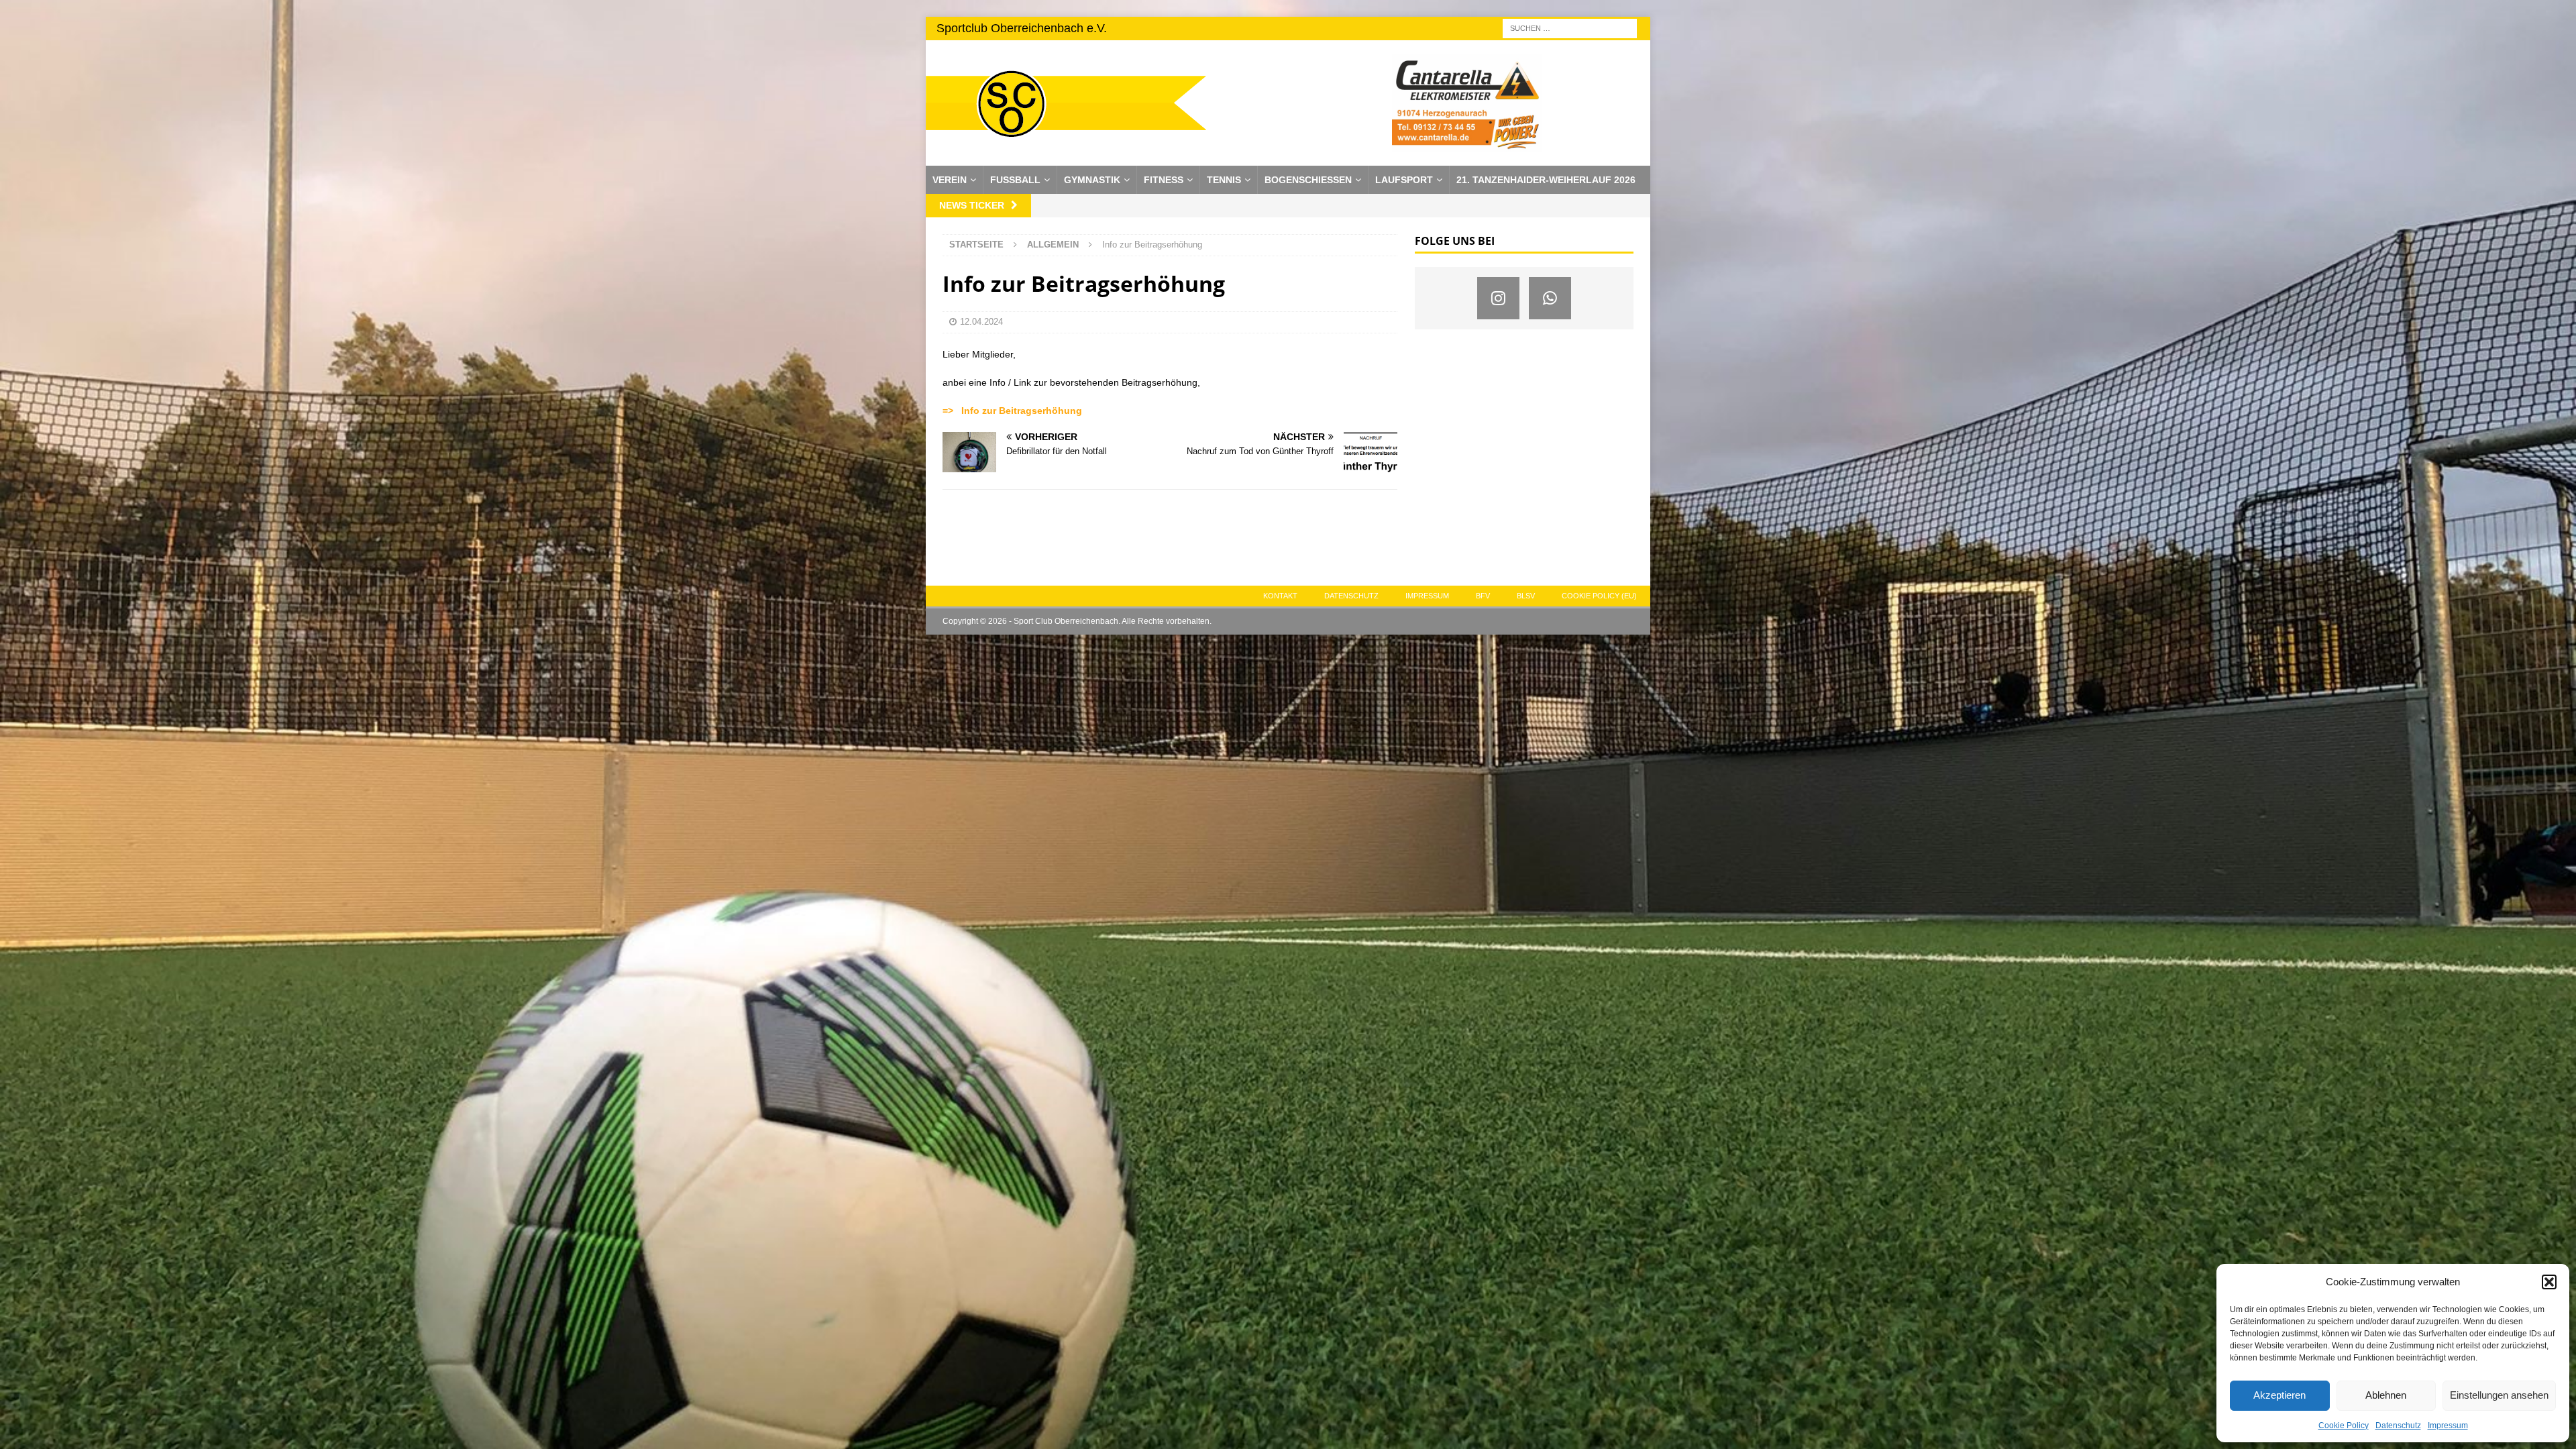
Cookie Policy (2344, 1426)
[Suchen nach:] (1570, 28)
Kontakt (1280, 596)
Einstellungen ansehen (2499, 1395)
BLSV (1526, 596)
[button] (2549, 1282)
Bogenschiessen (1308, 180)
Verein (950, 180)
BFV (1483, 596)
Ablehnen (2386, 1395)
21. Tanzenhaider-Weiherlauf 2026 (1546, 180)
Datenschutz (2398, 1426)
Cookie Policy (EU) (1599, 596)
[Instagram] (1498, 298)
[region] (1467, 103)
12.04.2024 (981, 322)
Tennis (1224, 180)
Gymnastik (1092, 180)
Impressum (2448, 1426)
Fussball (1015, 180)
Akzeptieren (2279, 1395)
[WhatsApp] (1550, 298)
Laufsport (1404, 180)
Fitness (1164, 180)
